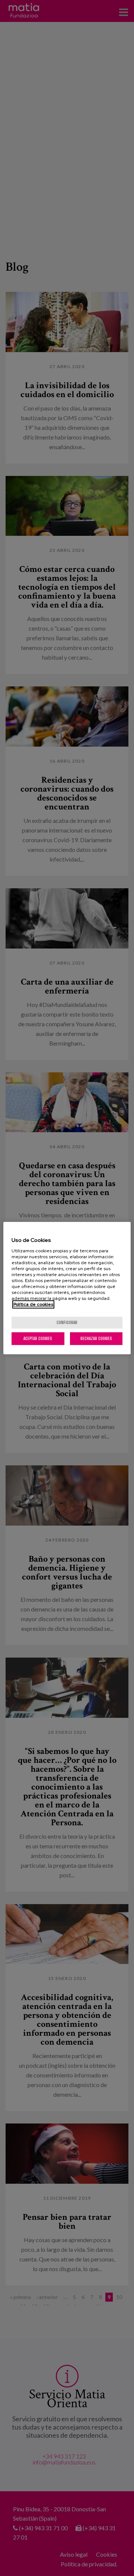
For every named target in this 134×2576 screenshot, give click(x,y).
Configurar (67, 1322)
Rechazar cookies (96, 1338)
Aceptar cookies (38, 1338)
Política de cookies (33, 1304)
